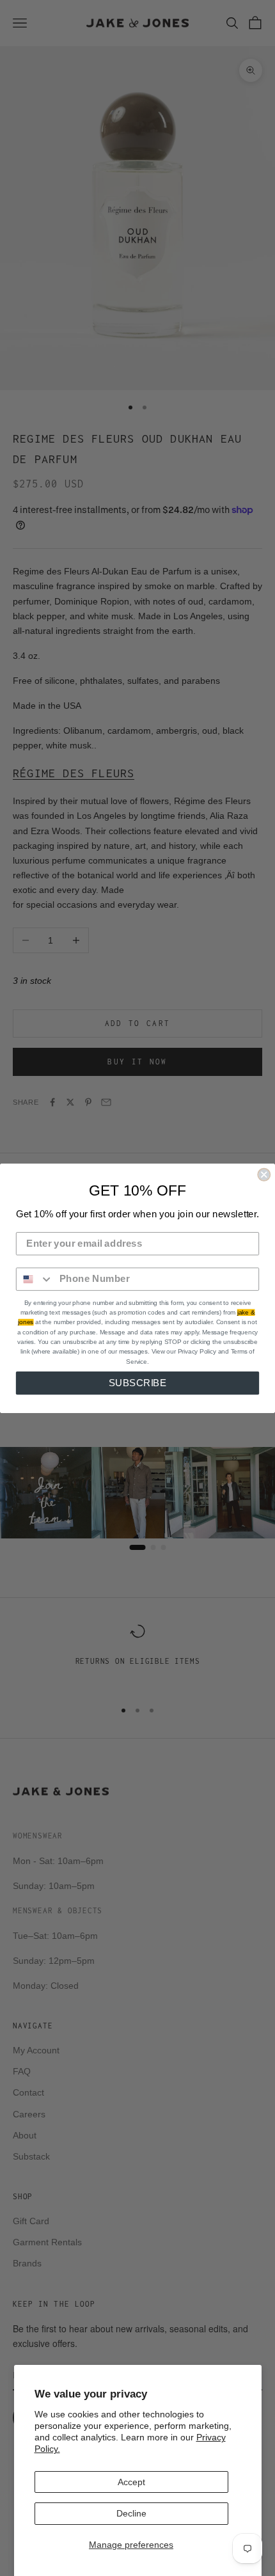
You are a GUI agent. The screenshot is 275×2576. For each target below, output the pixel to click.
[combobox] (35, 1279)
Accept (131, 2482)
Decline (131, 2513)
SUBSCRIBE (138, 1382)
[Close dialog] (264, 1174)
